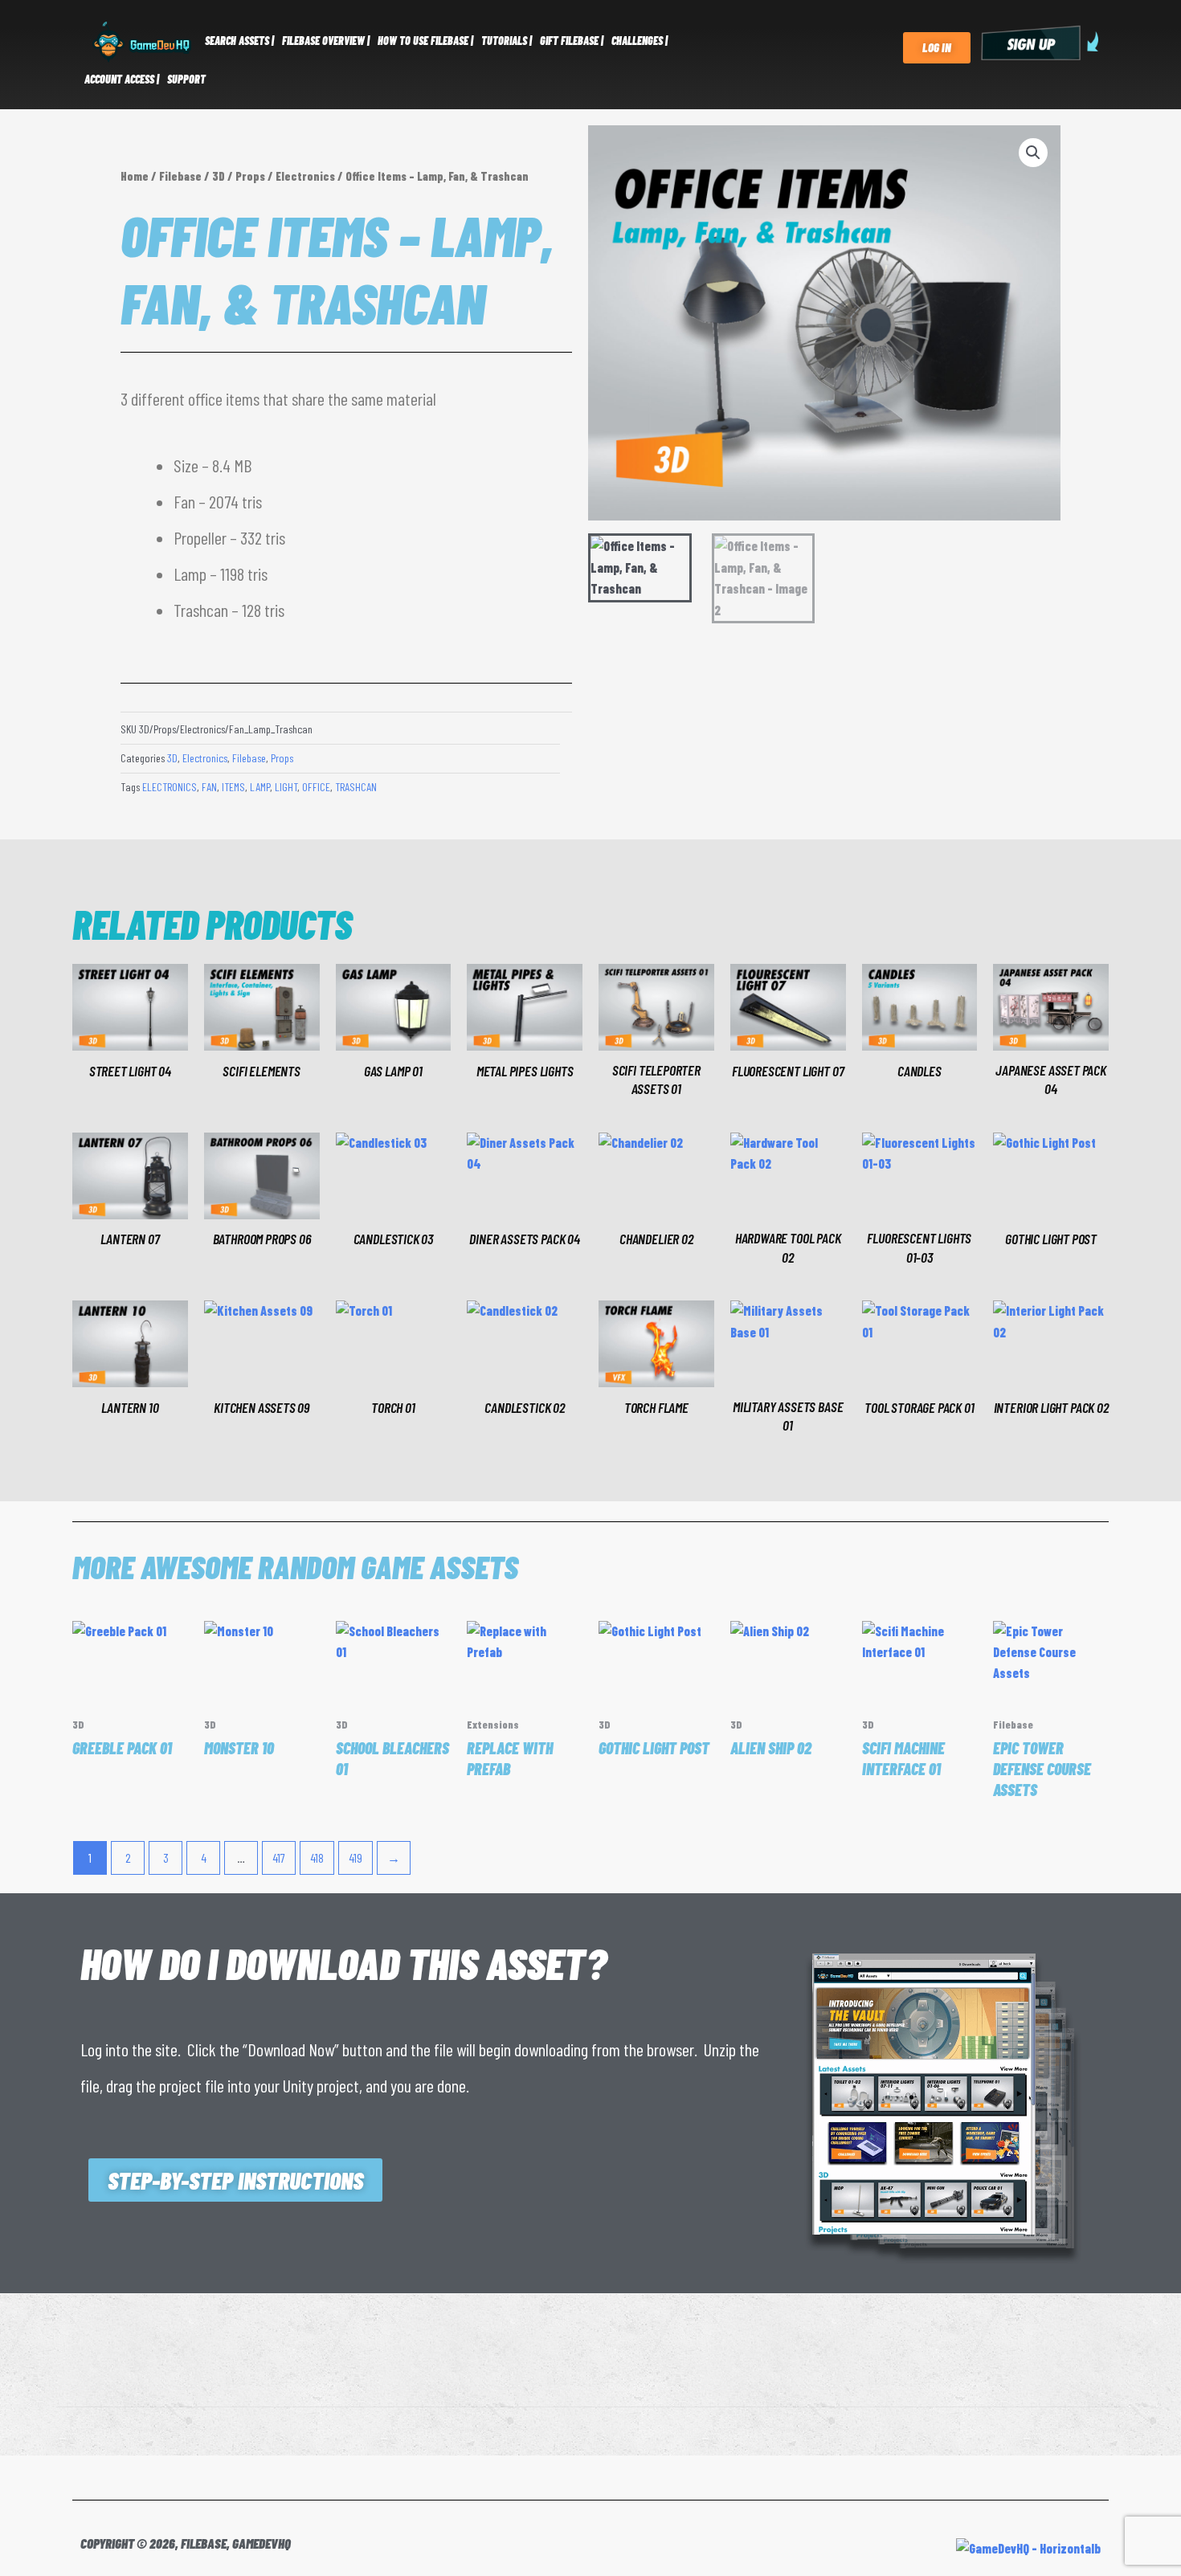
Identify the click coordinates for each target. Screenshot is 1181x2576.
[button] (1033, 153)
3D (219, 176)
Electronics (305, 176)
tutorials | (507, 41)
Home (135, 176)
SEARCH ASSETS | (239, 41)
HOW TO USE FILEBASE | (425, 41)
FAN (209, 787)
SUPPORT (186, 79)
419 (356, 1857)
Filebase (180, 176)
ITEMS (233, 787)
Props (250, 176)
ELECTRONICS (170, 787)
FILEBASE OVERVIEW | (326, 41)
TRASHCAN (356, 787)
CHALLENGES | (640, 41)
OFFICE (316, 787)
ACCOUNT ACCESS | (122, 79)
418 (317, 1857)
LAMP (260, 787)
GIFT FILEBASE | (572, 41)
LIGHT (286, 787)
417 (279, 1857)
